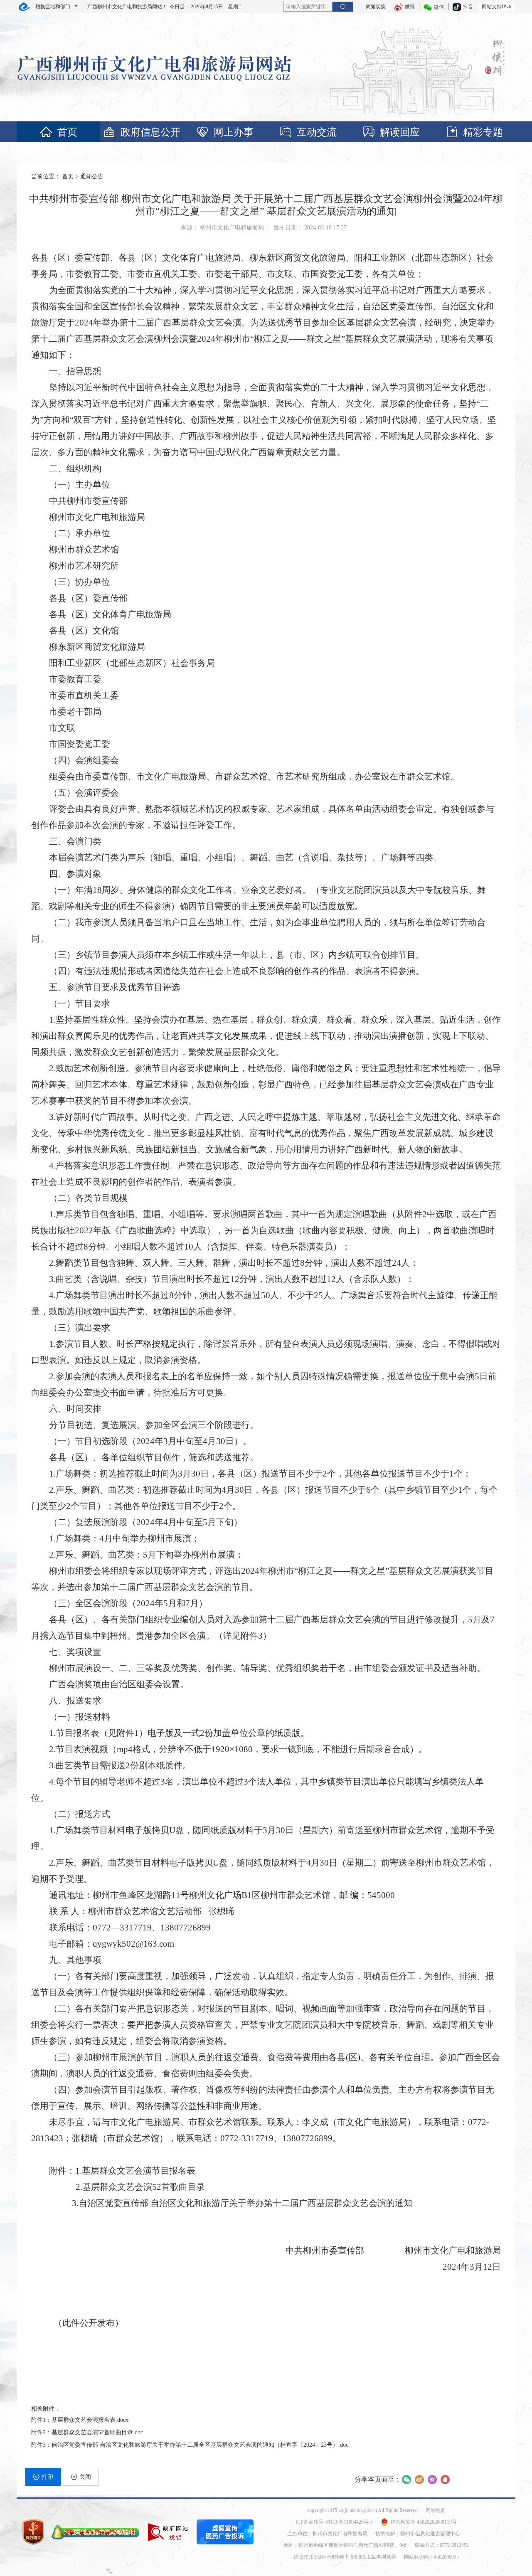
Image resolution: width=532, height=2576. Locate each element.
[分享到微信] (406, 2480)
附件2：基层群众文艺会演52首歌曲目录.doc (87, 2432)
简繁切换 (376, 7)
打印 (47, 2477)
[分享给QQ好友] (445, 2480)
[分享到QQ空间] (432, 2480)
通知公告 (92, 176)
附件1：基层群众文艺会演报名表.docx (80, 2420)
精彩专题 (483, 132)
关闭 (85, 2477)
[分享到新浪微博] (419, 2480)
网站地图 (436, 2510)
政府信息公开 (150, 132)
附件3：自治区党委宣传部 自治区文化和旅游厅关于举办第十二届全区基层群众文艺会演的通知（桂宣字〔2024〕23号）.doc (190, 2445)
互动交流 (317, 132)
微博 (410, 7)
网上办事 (234, 132)
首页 (67, 132)
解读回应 (400, 132)
